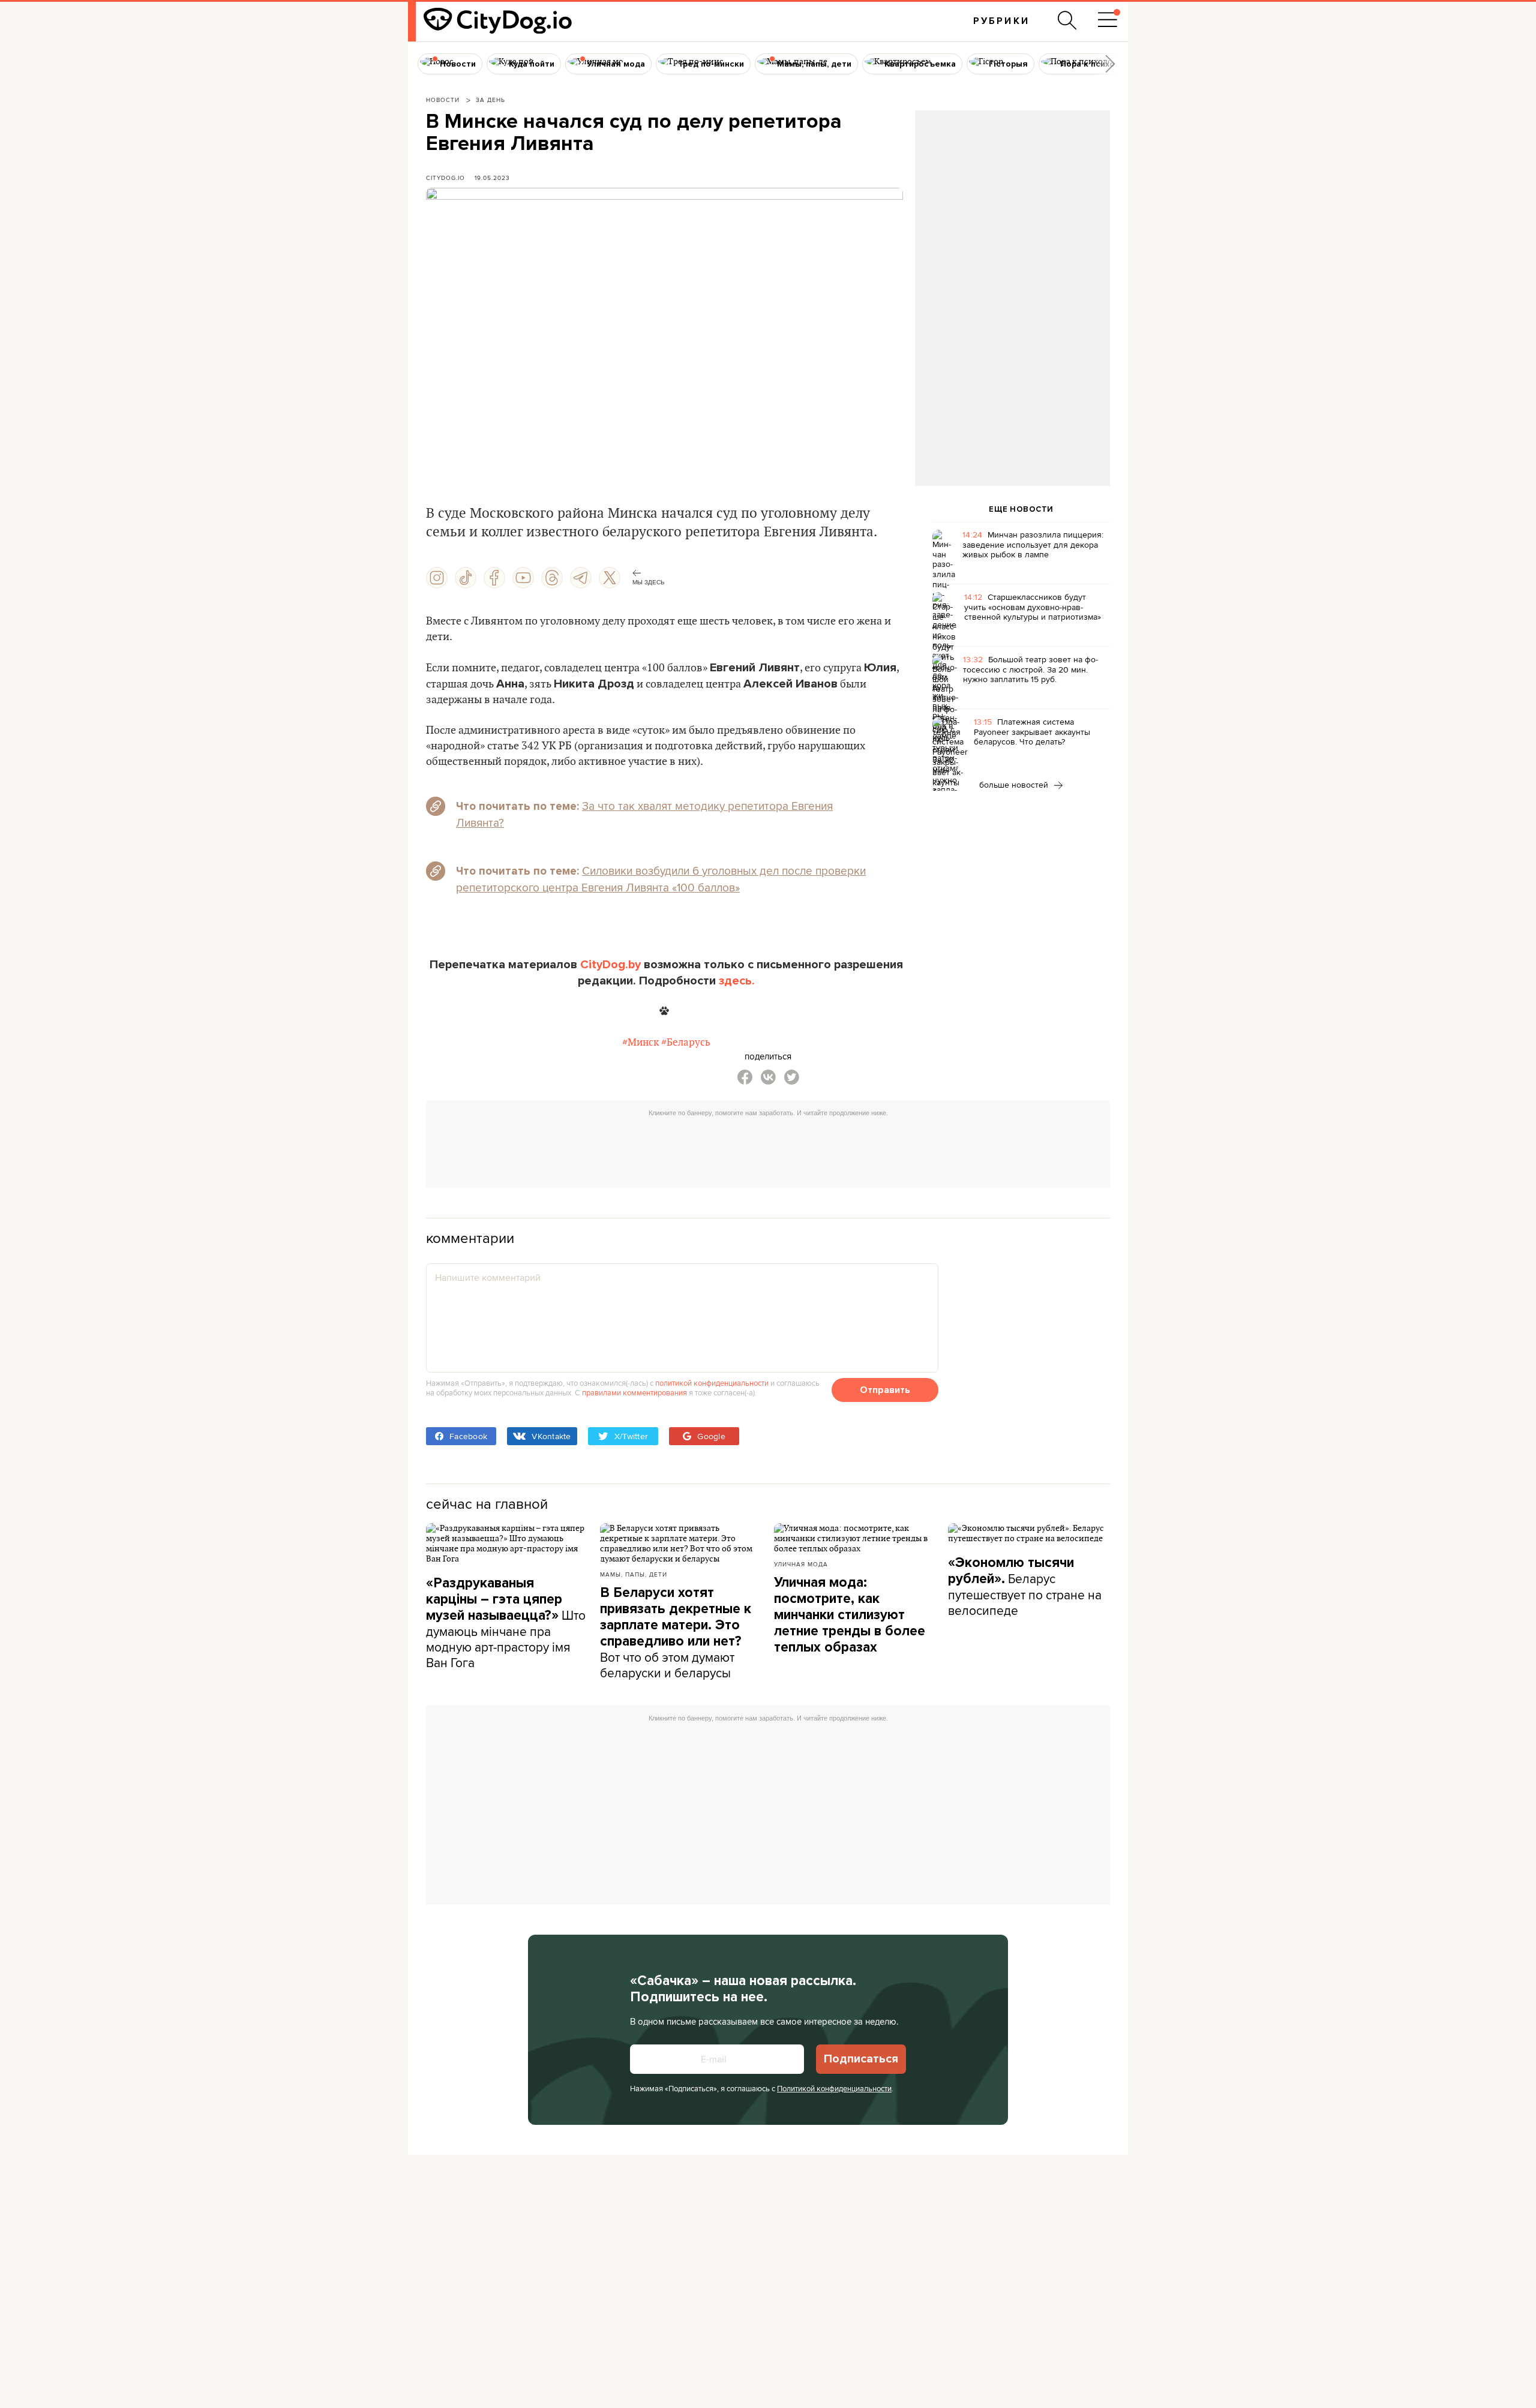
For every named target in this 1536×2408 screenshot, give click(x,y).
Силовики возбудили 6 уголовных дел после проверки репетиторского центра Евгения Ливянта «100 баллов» (661, 879)
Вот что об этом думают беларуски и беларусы (676, 1633)
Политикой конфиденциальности (834, 2088)
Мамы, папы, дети (634, 1574)
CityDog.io (445, 178)
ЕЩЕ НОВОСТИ (1021, 509)
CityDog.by (610, 965)
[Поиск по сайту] (1067, 20)
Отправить (885, 1390)
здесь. (737, 981)
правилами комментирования (634, 1392)
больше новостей (1015, 785)
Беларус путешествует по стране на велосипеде (1025, 1587)
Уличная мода (801, 1564)
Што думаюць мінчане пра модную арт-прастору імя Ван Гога (506, 1623)
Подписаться (861, 2059)
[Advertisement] (1012, 208)
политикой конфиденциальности (712, 1383)
